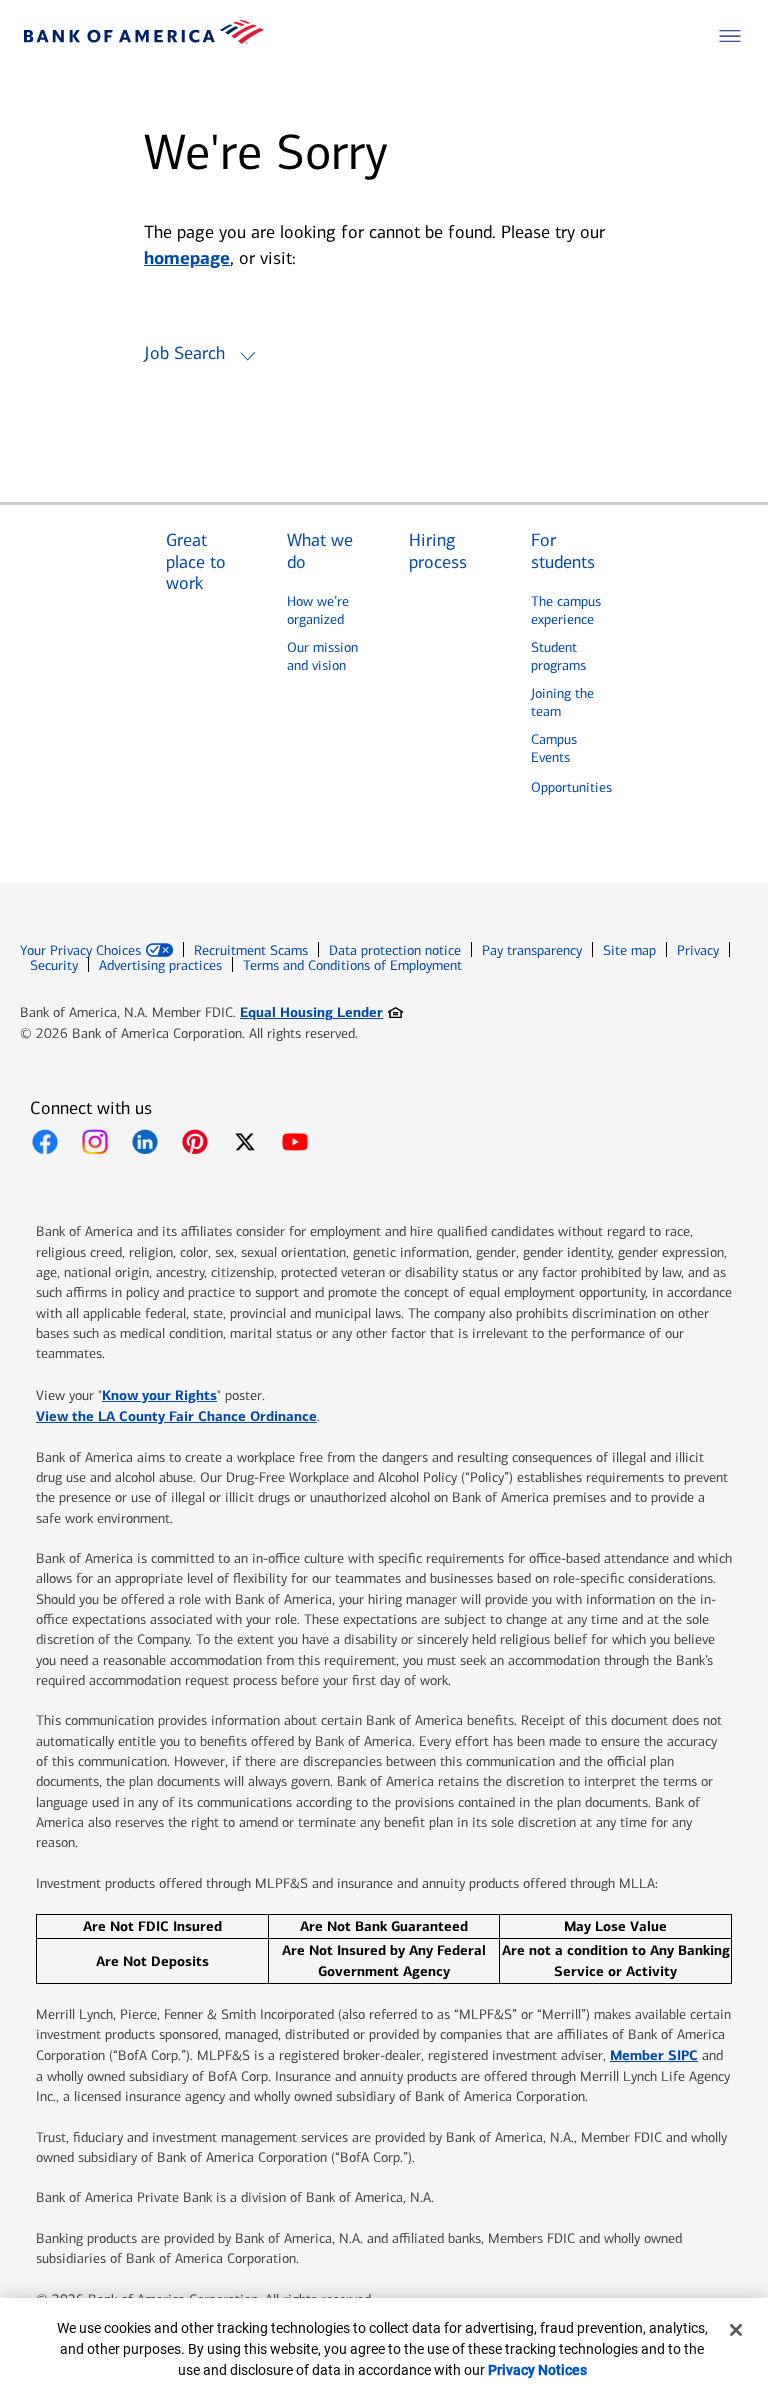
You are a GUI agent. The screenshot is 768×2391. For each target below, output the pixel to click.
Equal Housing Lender (321, 1011)
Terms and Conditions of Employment (352, 965)
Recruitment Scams (251, 950)
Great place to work (196, 562)
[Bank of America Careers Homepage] (144, 38)
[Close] (736, 2330)
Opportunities (571, 787)
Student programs (558, 656)
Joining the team (562, 702)
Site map (629, 950)
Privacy (698, 950)
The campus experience (566, 610)
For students (563, 551)
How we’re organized (318, 610)
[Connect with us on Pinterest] (195, 1142)
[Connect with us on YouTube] (295, 1142)
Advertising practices (160, 965)
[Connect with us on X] (245, 1142)
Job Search (184, 353)
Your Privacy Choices (80, 951)
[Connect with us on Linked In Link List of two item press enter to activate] (145, 1142)
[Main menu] (730, 36)
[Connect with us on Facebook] (45, 1142)
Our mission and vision (322, 656)
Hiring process (438, 551)
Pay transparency (532, 950)
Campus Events (554, 748)
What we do (320, 551)
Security (54, 965)
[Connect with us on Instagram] (95, 1142)
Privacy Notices (537, 2370)
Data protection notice (395, 950)
